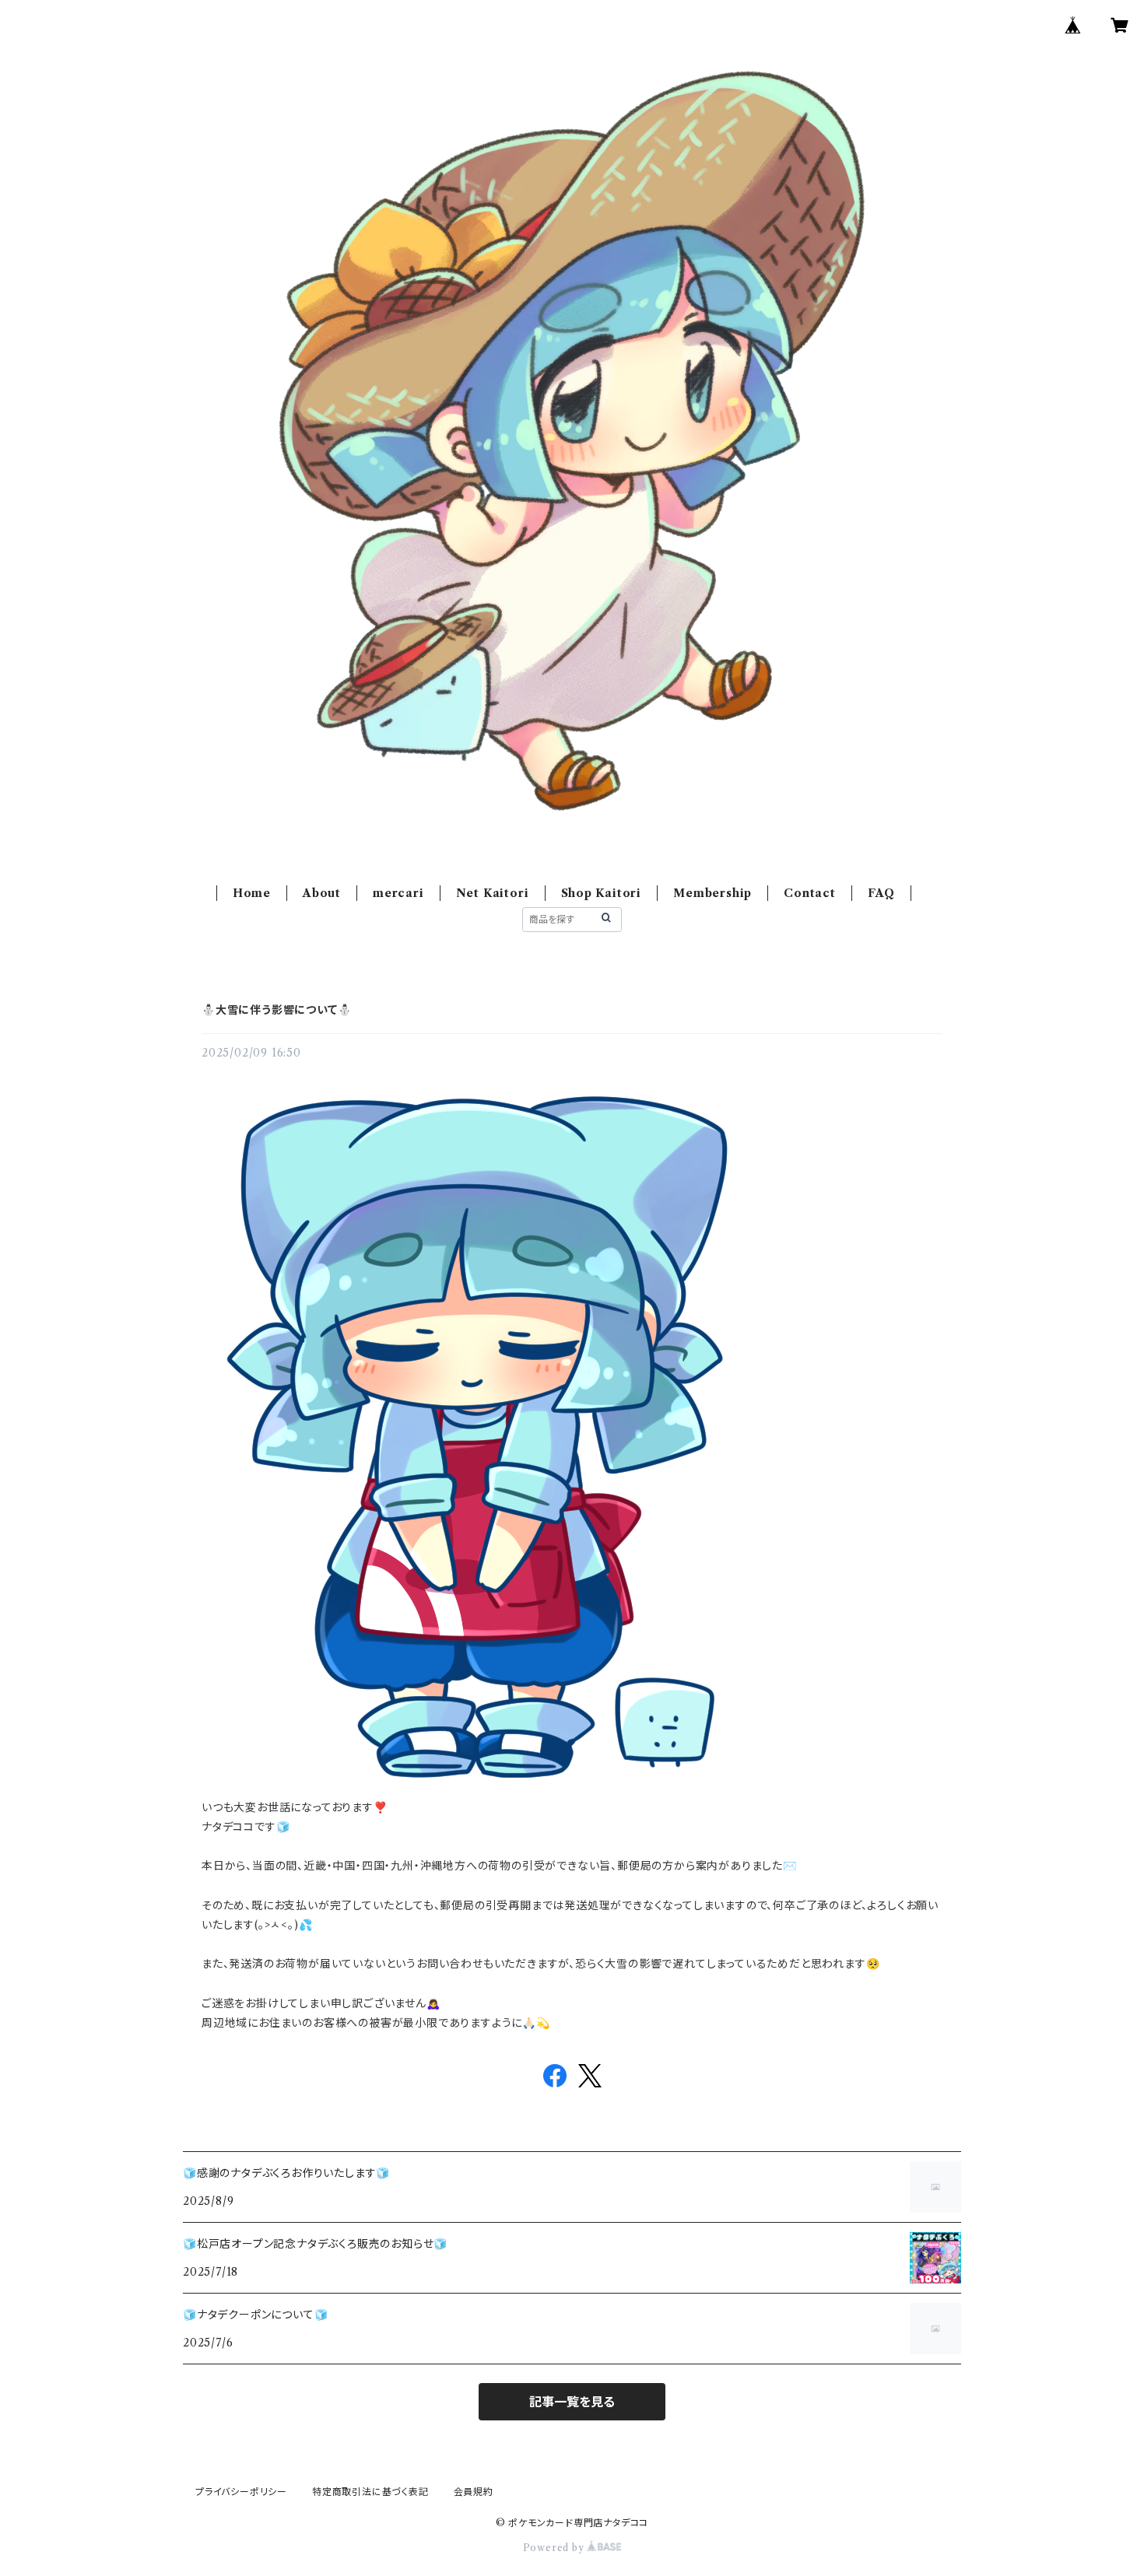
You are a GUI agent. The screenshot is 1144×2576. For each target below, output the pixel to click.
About (322, 893)
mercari (398, 893)
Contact (810, 893)
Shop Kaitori (602, 893)
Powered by (555, 2548)
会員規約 (474, 2492)
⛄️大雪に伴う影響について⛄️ (276, 1010)
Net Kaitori (493, 893)
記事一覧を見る (572, 2402)
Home (252, 893)
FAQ (881, 893)
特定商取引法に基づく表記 (370, 2492)
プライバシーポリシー (241, 2492)
